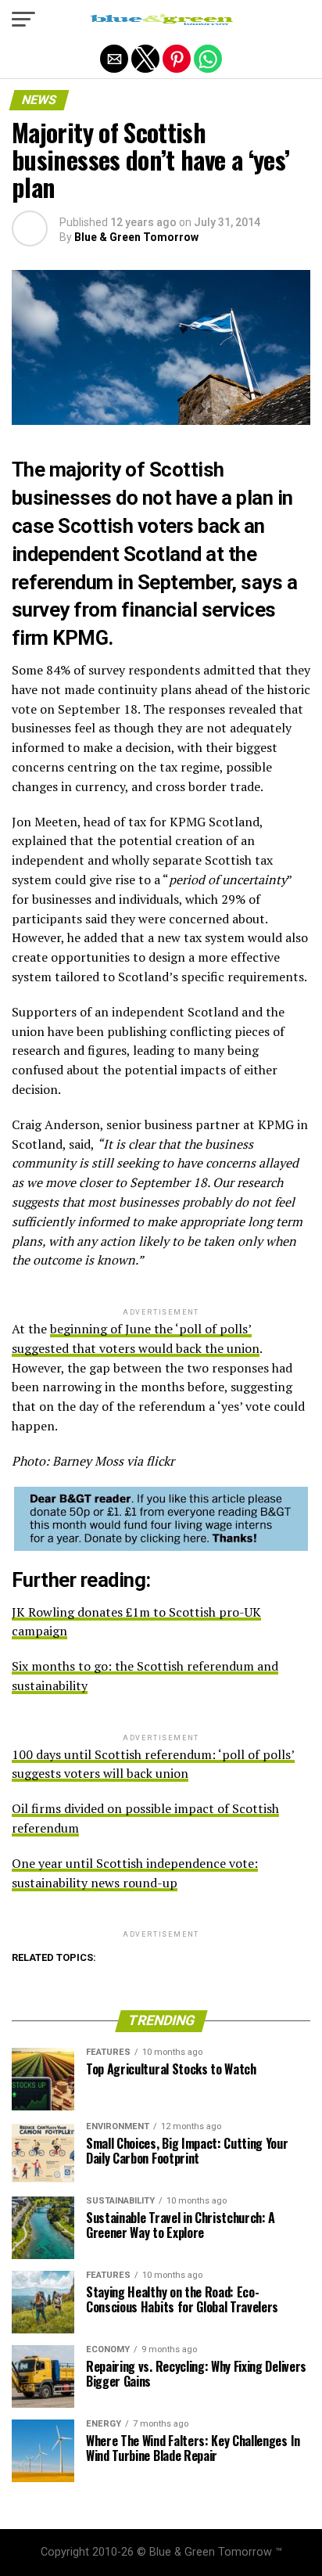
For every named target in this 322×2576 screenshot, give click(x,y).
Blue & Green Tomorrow (136, 237)
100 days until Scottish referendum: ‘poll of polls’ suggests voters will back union (153, 1764)
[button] (23, 20)
